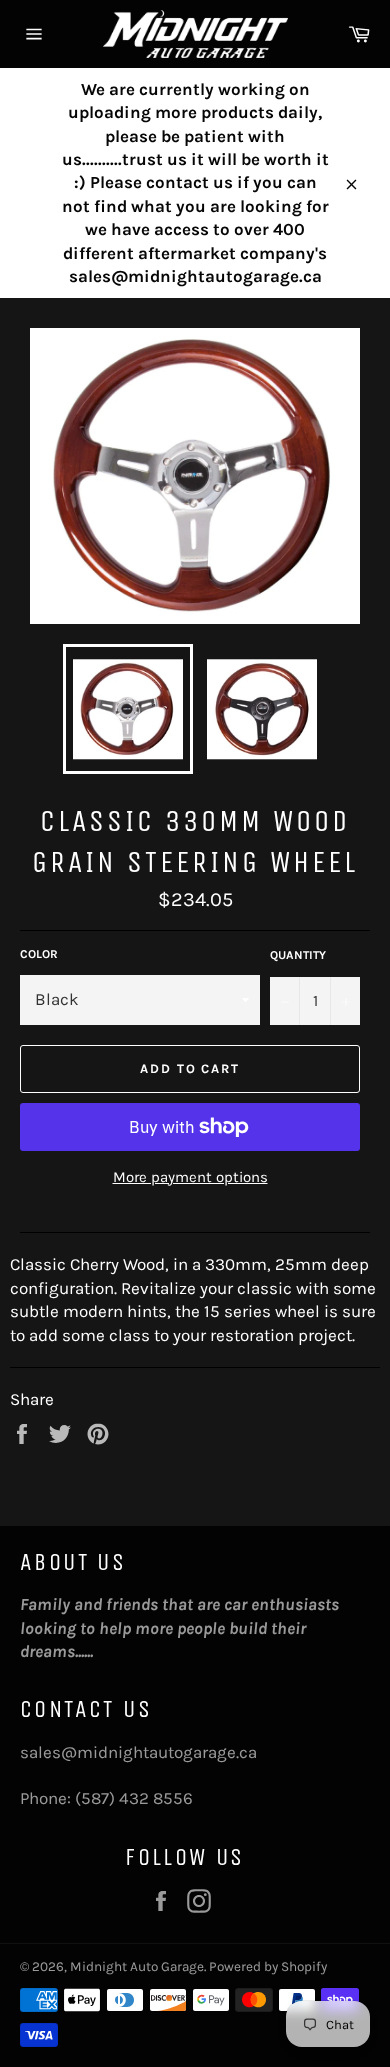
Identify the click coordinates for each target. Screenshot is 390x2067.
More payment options (190, 1177)
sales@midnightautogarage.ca (138, 1752)
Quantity (298, 955)
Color (39, 954)
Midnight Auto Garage (137, 1966)
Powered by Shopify (268, 1966)
